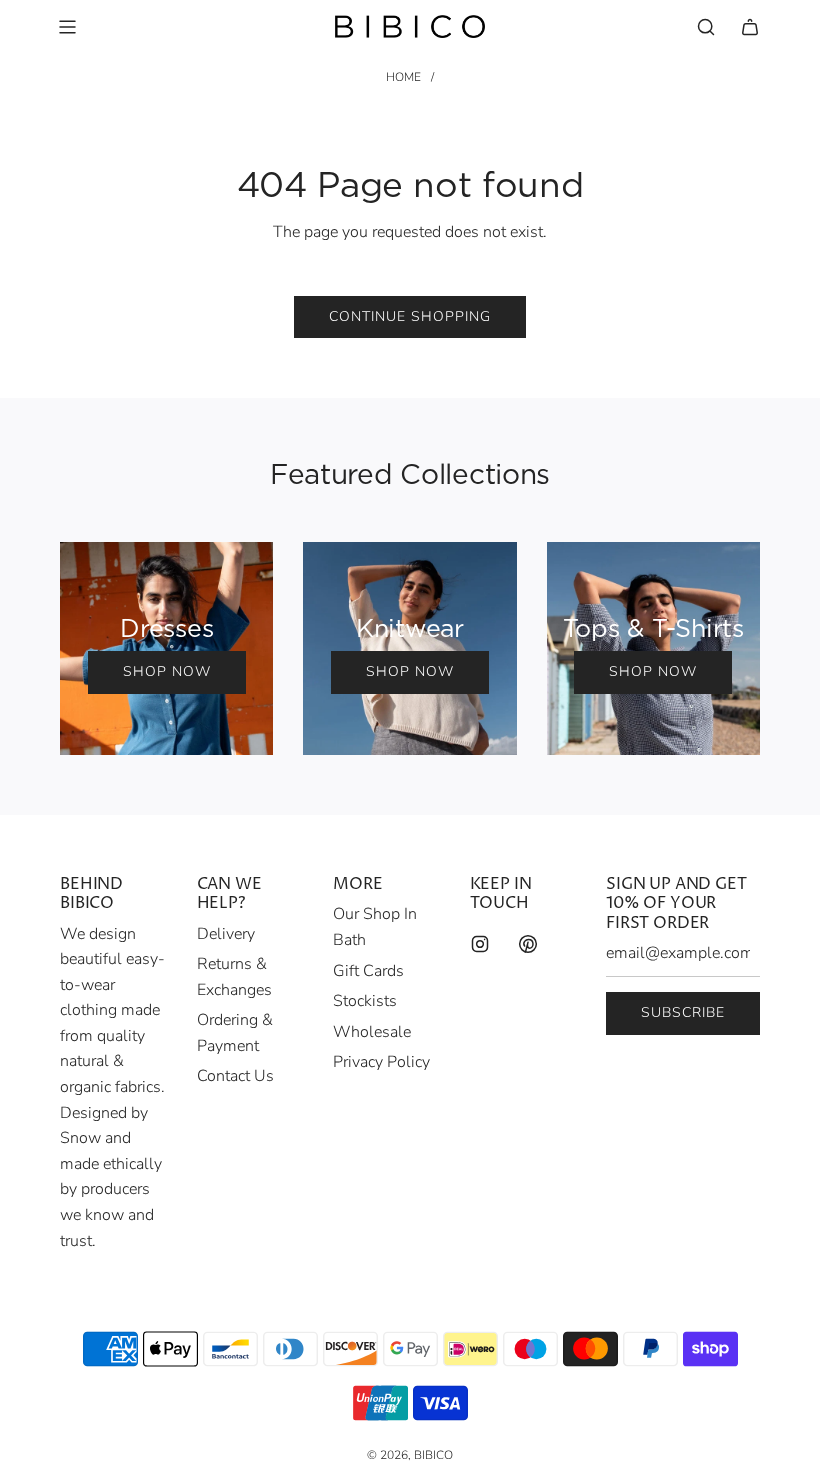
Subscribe (683, 1012)
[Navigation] (67, 27)
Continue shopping (410, 316)
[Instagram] (480, 944)
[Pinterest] (528, 944)
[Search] (706, 27)
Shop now (167, 671)
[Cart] (750, 27)
